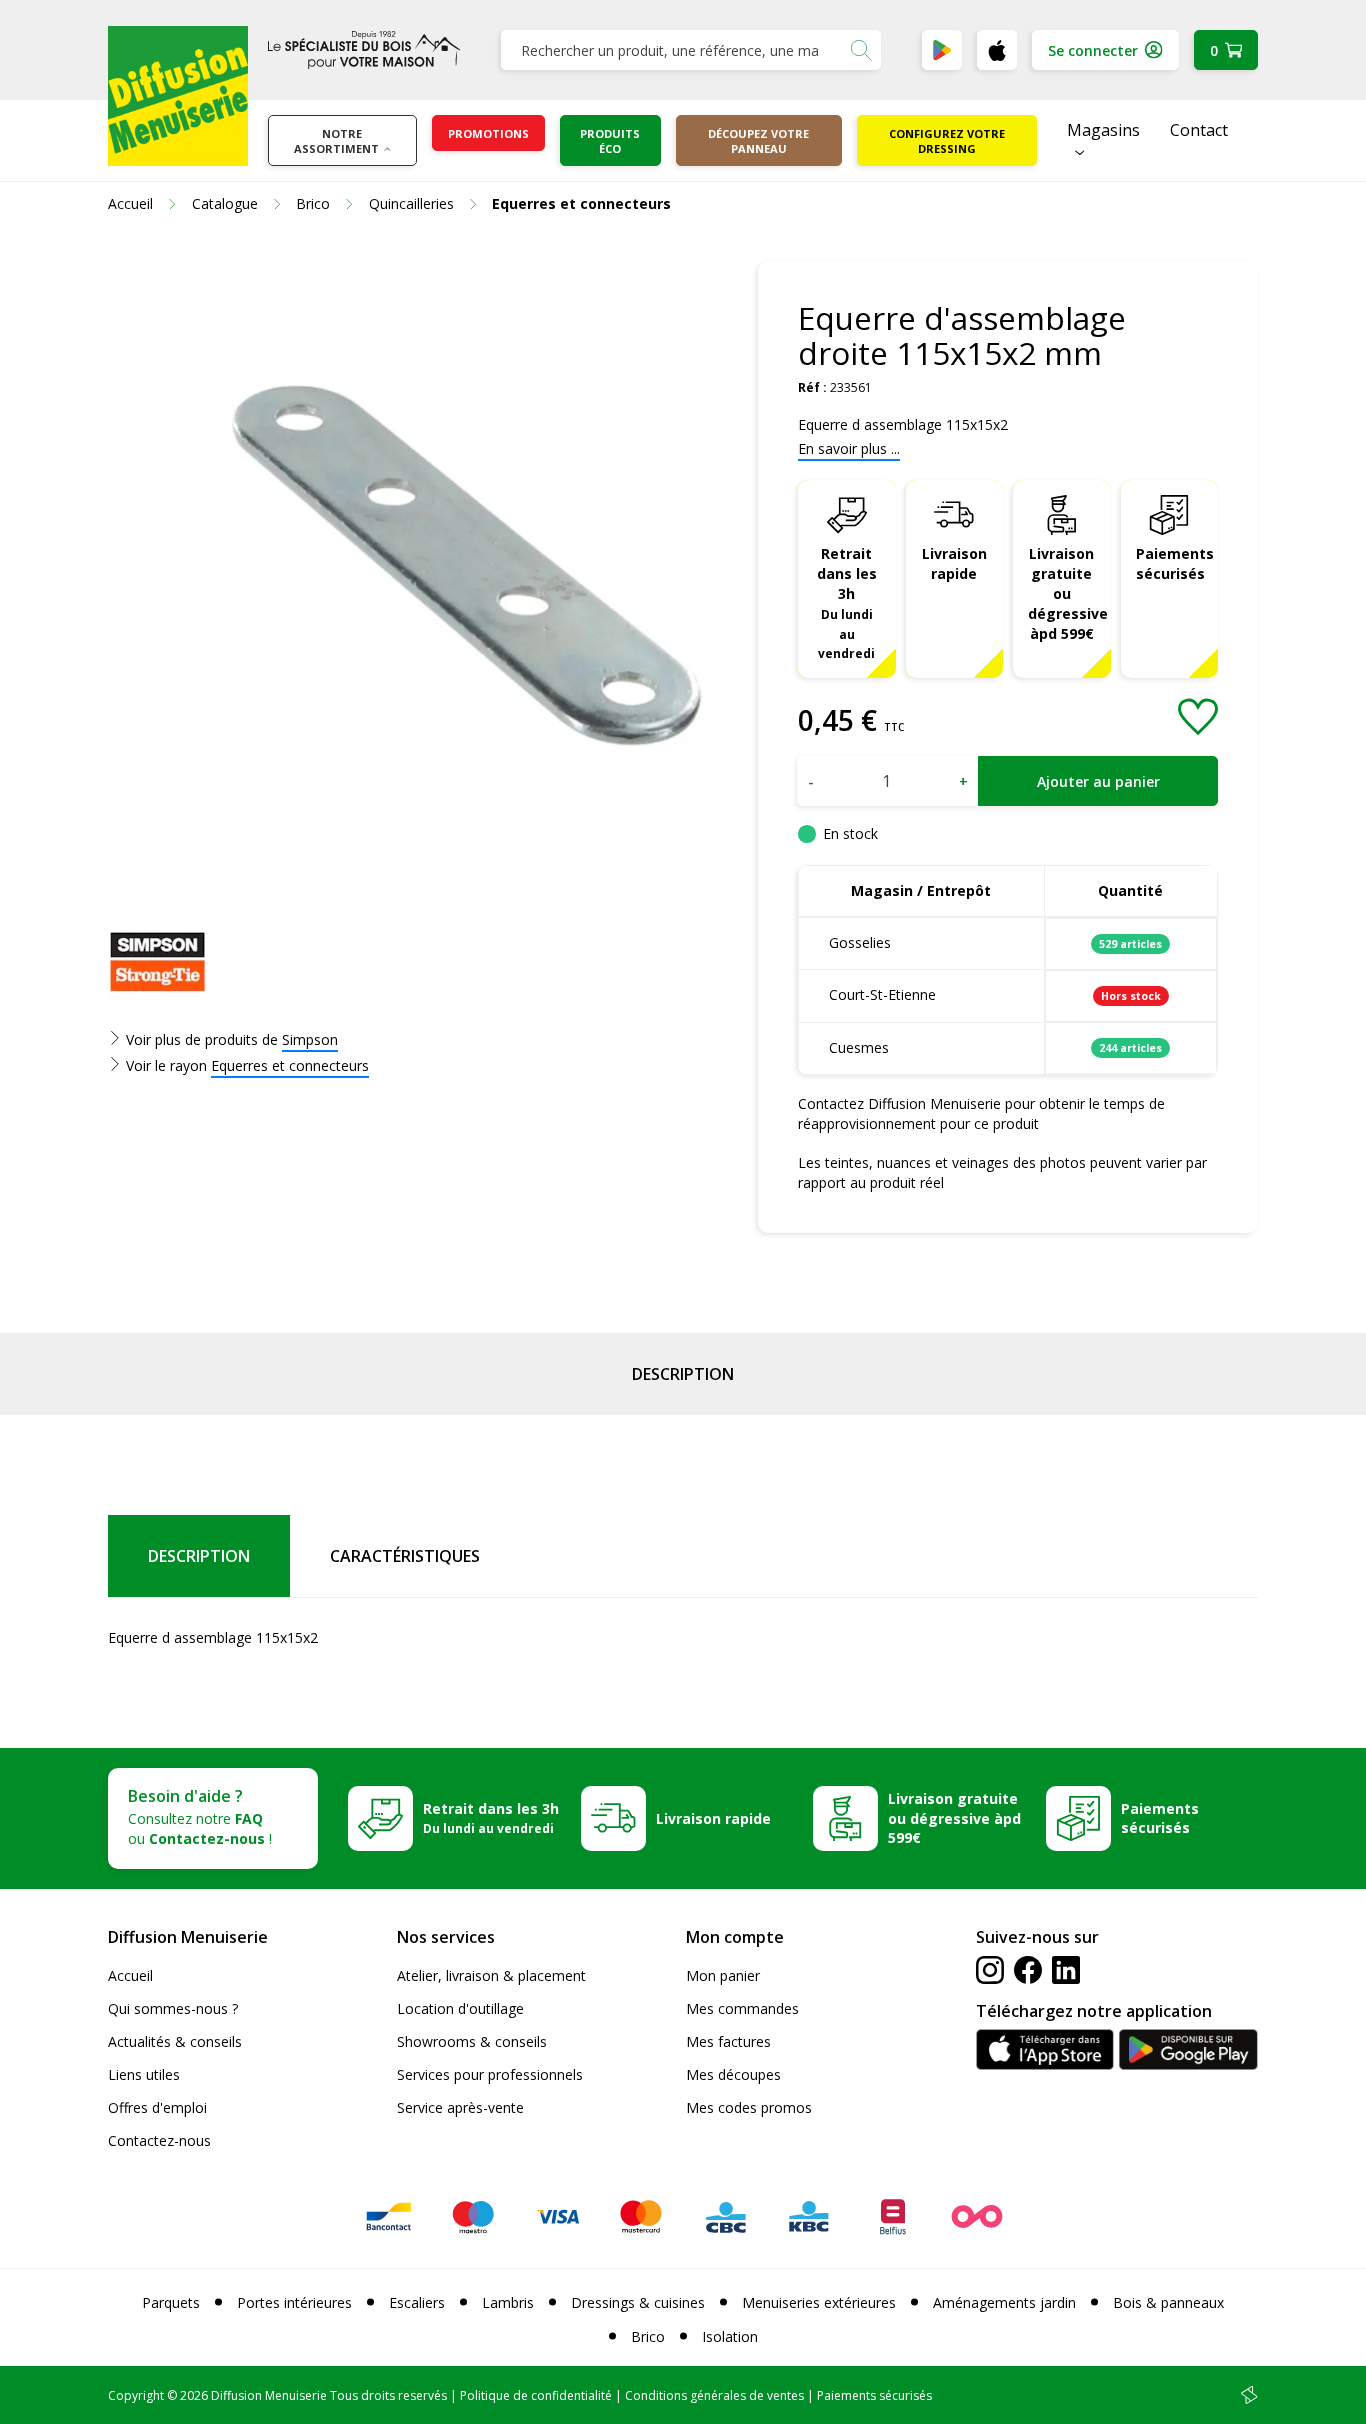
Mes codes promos (749, 2107)
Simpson (310, 1039)
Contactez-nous (159, 2140)
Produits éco (610, 141)
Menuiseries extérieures (819, 2302)
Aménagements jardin (1004, 2302)
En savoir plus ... (849, 448)
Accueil (130, 1975)
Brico (648, 2336)
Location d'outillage (460, 2008)
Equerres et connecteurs (290, 1065)
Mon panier (723, 1975)
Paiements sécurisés (1175, 563)
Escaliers (417, 2302)
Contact (1199, 130)
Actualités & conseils (175, 2041)
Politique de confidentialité (536, 2395)
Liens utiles (144, 2074)
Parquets (171, 2302)
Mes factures (728, 2041)
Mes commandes (742, 2008)
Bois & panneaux (1168, 2302)
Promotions (488, 133)
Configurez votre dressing (947, 141)
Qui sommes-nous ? (173, 2008)
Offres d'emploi (157, 2107)
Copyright (136, 2395)
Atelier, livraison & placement (491, 1975)
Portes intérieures (294, 2302)
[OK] (861, 50)
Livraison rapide (954, 563)
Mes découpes (733, 2074)
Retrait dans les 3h (847, 602)
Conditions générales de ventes (714, 2395)
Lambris (508, 2302)
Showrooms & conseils (472, 2041)
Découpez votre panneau (758, 141)
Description (683, 1374)
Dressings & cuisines (638, 2302)
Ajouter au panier (1098, 781)
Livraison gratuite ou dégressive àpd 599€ (1068, 593)
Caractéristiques (405, 1556)
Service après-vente (460, 2107)
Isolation (730, 2336)
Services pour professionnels (490, 2074)
